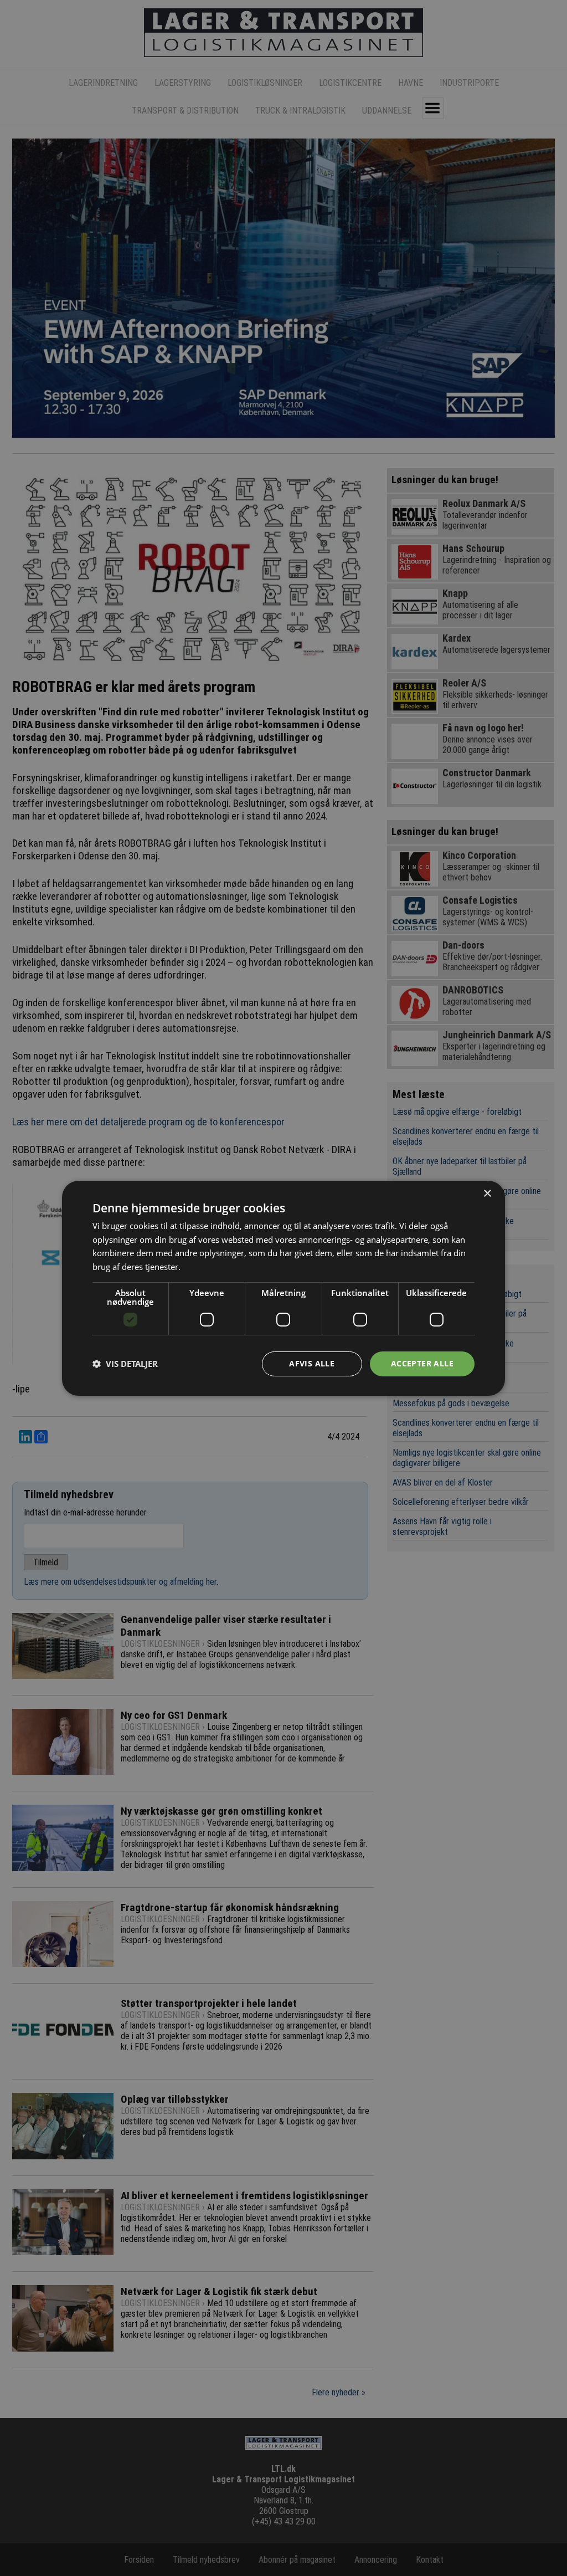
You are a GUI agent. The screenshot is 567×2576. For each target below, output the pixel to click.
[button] (125, 1364)
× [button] (487, 1193)
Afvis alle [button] (312, 1363)
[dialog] (283, 1288)
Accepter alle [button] (422, 1363)
